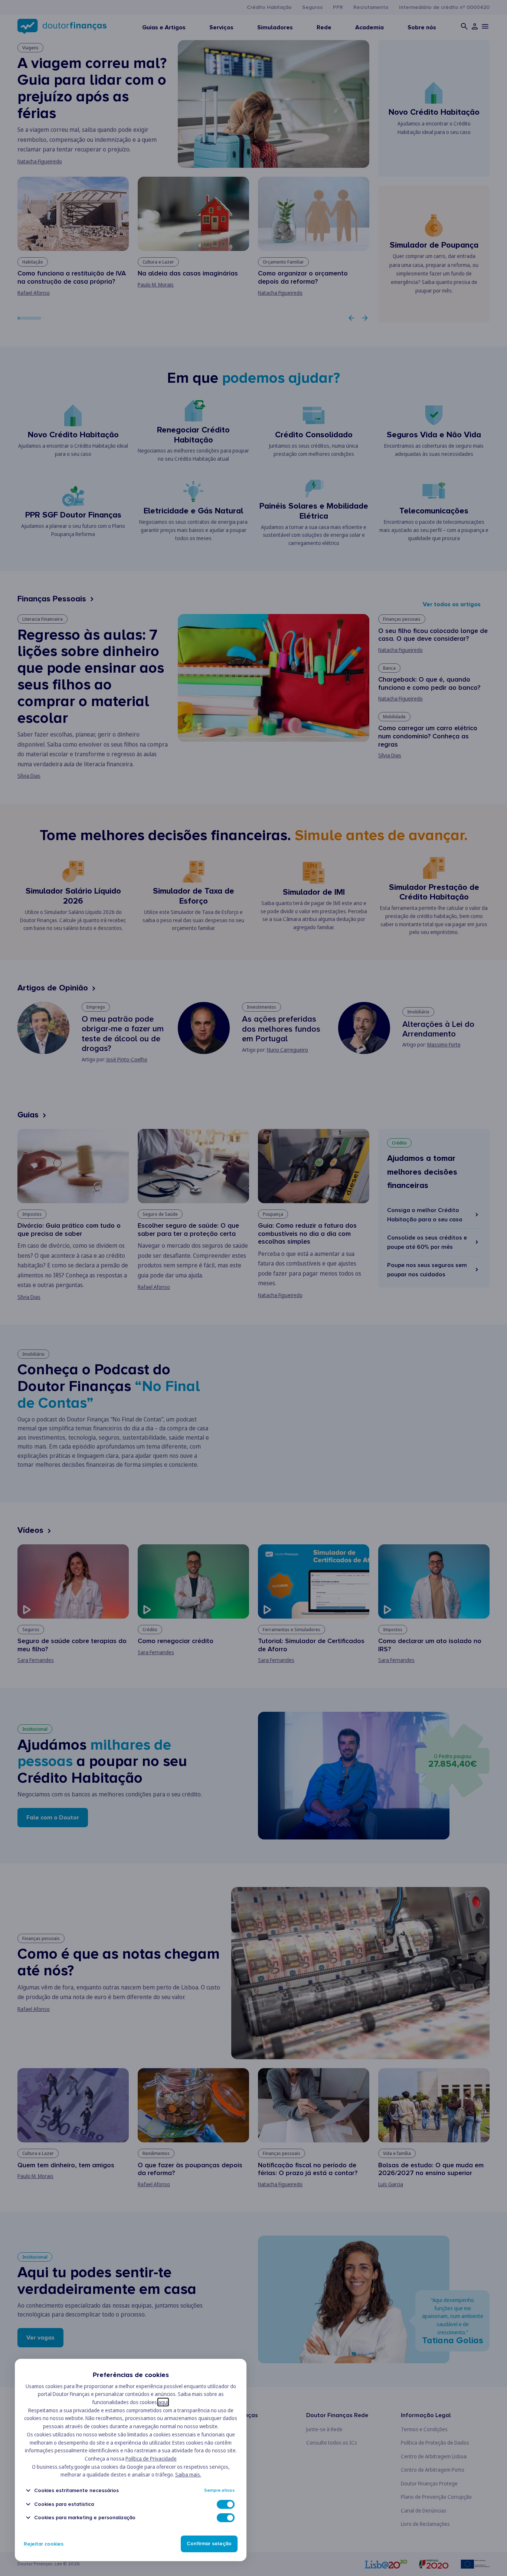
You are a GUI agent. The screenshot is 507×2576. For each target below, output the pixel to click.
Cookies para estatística (64, 2504)
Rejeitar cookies (44, 2544)
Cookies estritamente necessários (76, 2490)
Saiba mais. (188, 2474)
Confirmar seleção (209, 2544)
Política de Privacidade (151, 2459)
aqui (163, 2402)
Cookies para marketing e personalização (85, 2518)
